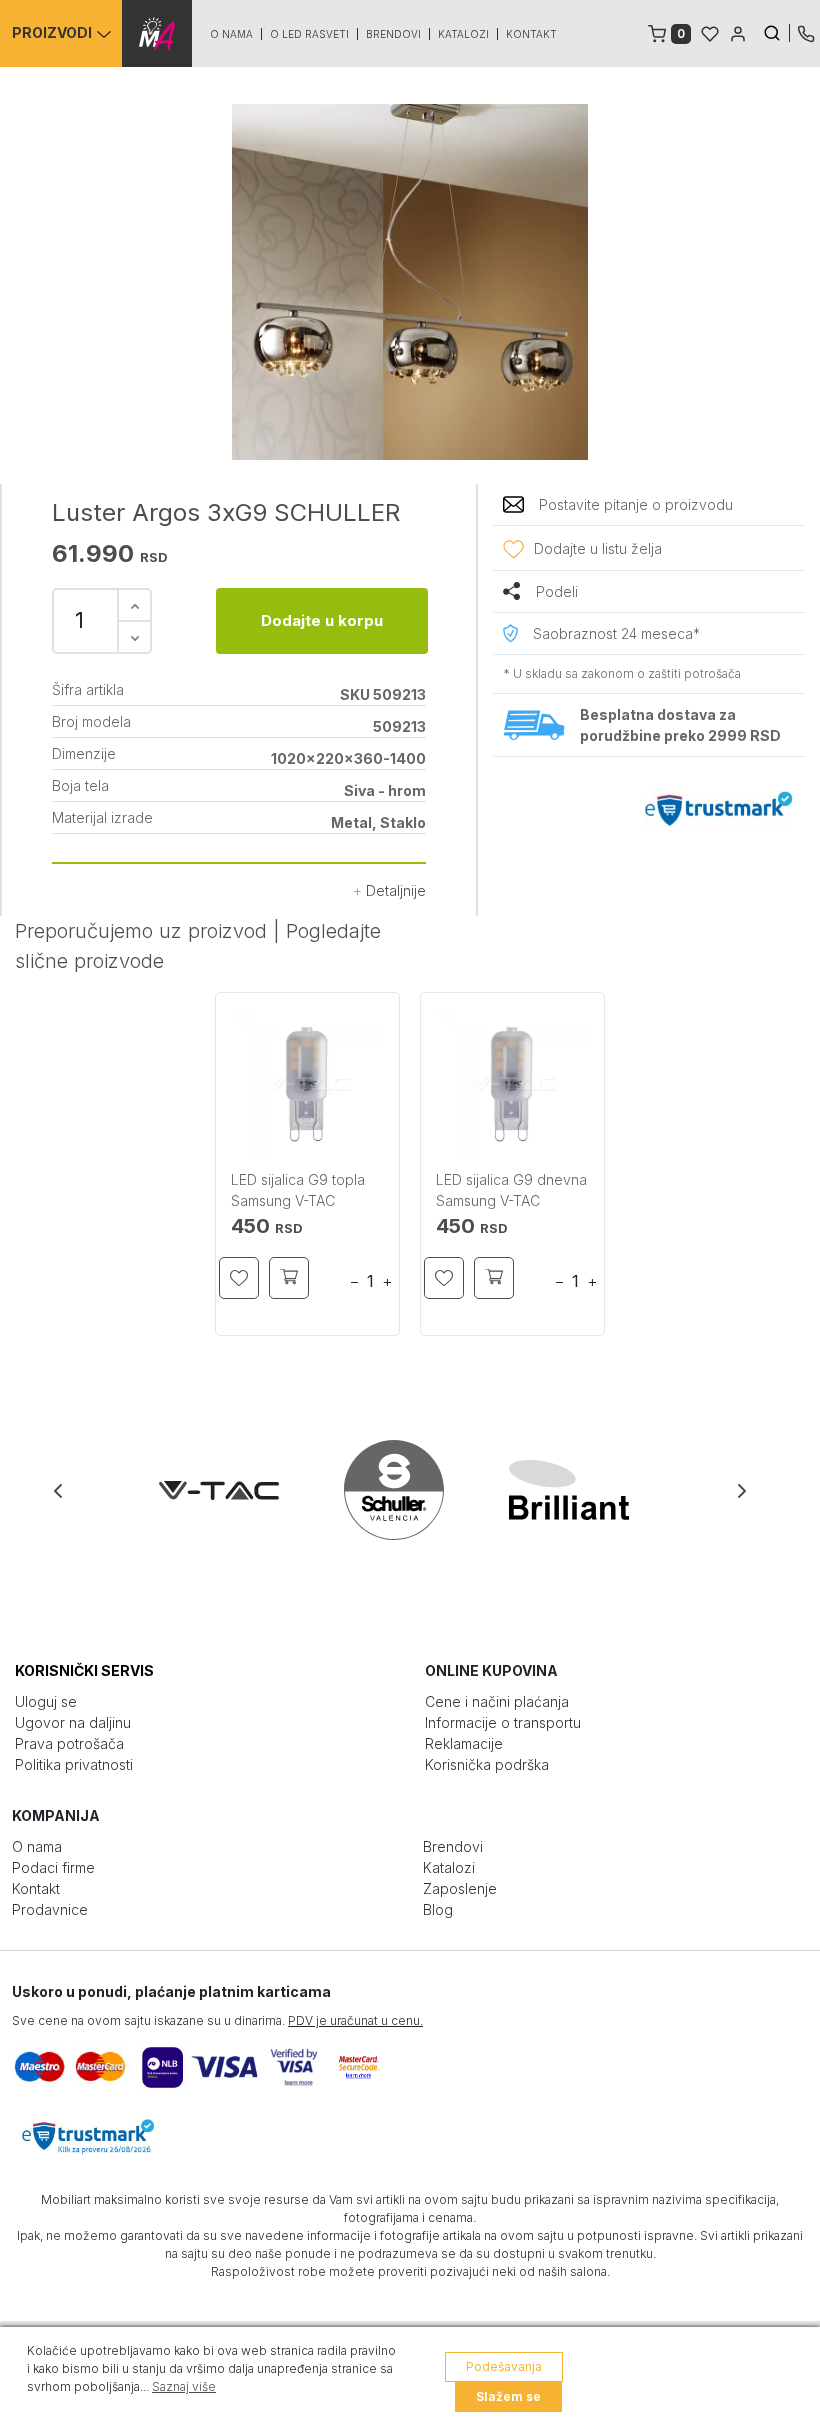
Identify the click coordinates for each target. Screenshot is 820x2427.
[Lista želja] (710, 32)
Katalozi (463, 34)
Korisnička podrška (487, 1764)
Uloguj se (46, 1701)
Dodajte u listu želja (598, 548)
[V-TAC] (236, 1490)
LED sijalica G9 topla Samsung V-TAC (298, 1190)
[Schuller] (411, 1490)
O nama (231, 34)
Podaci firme (53, 1867)
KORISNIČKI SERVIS (84, 1670)
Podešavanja (504, 2366)
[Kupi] (289, 1278)
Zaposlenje (460, 1888)
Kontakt (531, 34)
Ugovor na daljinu (73, 1722)
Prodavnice (50, 1909)
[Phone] (806, 32)
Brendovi (393, 34)
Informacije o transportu (503, 1722)
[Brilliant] (586, 1490)
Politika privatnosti (74, 1764)
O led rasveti (309, 34)
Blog (438, 1909)
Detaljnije (394, 890)
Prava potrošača (69, 1743)
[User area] (738, 32)
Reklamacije (464, 1743)
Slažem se (508, 2396)
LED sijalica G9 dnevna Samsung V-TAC (511, 1190)
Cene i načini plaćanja (497, 1701)
